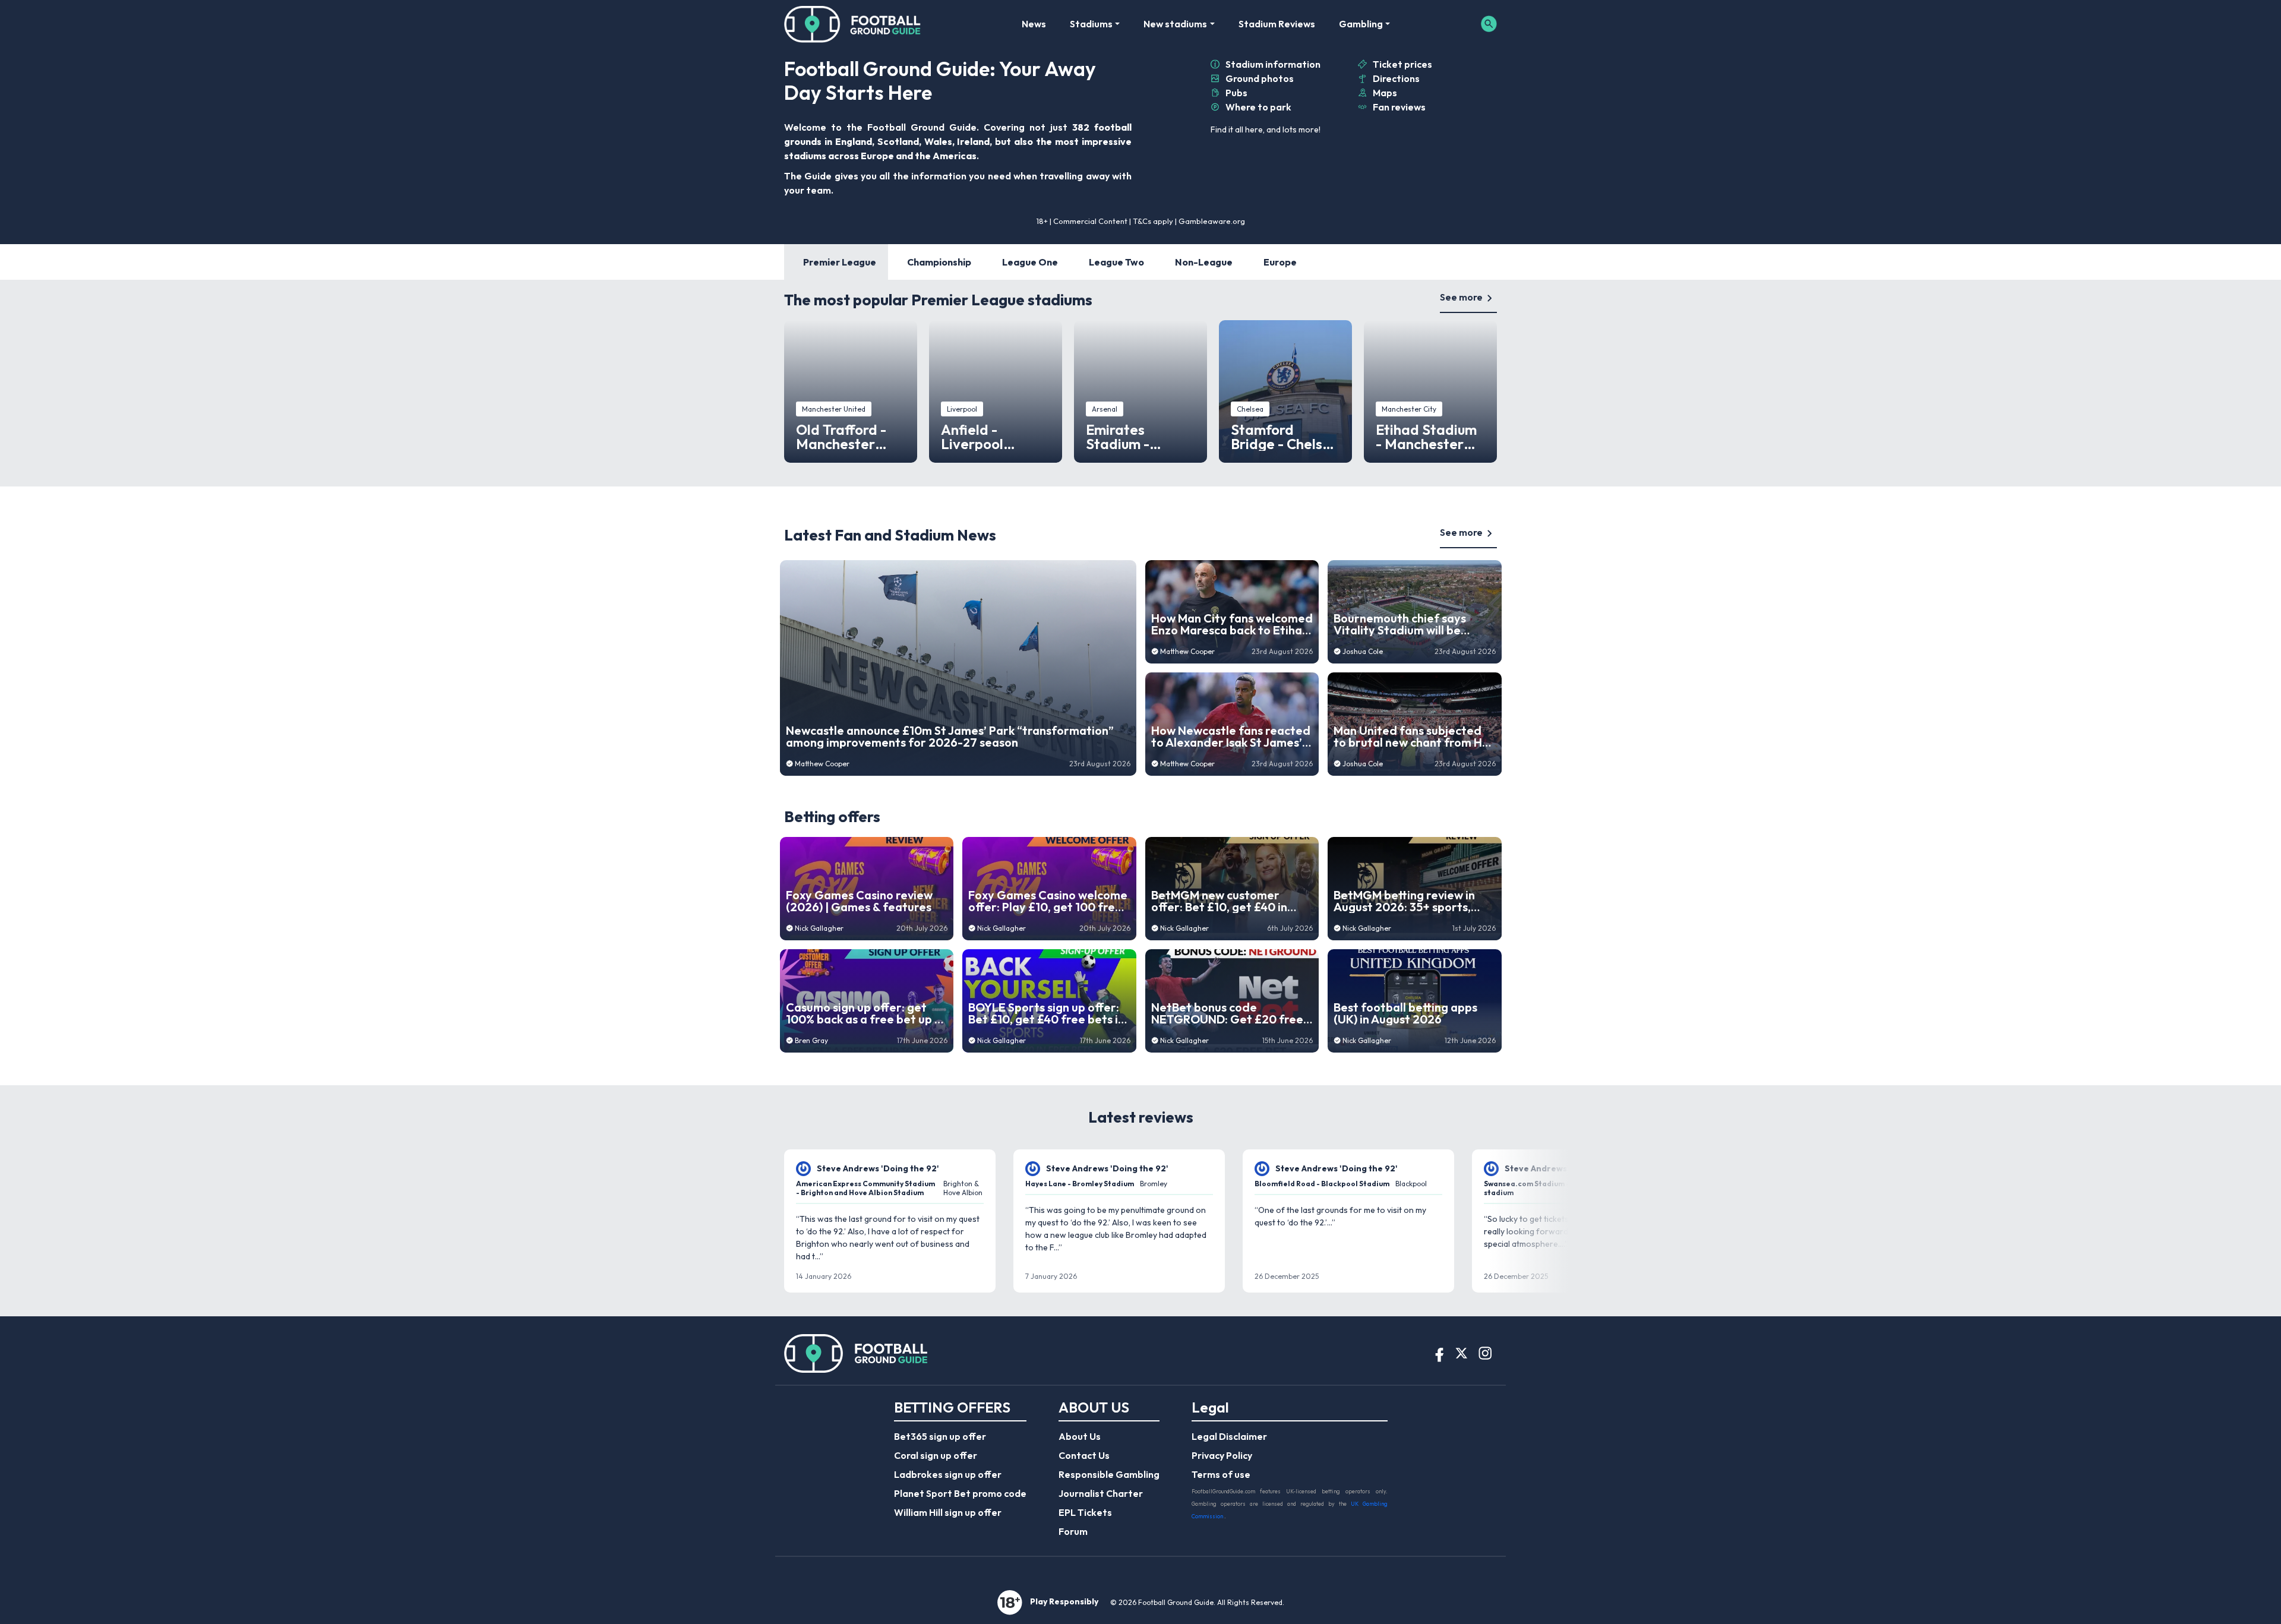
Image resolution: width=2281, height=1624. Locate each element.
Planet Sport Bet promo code (960, 1493)
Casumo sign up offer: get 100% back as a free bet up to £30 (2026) (866, 1013)
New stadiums (1175, 24)
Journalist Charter (1101, 1493)
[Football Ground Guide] (853, 24)
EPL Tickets (1085, 1512)
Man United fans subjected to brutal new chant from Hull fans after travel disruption (1414, 737)
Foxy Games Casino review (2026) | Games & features (859, 901)
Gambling (1361, 24)
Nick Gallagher (819, 928)
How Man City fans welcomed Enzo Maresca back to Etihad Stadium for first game (1232, 624)
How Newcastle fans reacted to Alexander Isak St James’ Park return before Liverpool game (1231, 737)
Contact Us (1084, 1455)
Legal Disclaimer (1229, 1436)
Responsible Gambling (1109, 1474)
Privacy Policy (1222, 1455)
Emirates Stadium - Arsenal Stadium (1140, 437)
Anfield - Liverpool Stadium (972, 437)
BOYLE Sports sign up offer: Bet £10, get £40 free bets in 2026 (1046, 1013)
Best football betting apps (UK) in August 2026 (1405, 1013)
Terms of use (1221, 1474)
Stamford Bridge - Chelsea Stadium (1285, 437)
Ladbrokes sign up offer (948, 1474)
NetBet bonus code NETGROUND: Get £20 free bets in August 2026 (1227, 1013)
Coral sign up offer (936, 1455)
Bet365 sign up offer (940, 1436)
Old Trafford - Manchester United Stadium (847, 437)
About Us (1080, 1436)
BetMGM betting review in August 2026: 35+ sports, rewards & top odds (1404, 901)
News (1034, 24)
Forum (1073, 1531)
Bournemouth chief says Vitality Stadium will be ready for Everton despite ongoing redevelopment (1406, 624)
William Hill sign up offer (948, 1512)
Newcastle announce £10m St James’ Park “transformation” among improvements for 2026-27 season (950, 737)
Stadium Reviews (1277, 24)
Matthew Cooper (822, 764)
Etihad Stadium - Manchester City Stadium (1426, 437)
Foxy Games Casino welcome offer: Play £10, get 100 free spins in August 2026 (1048, 901)
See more (1461, 297)
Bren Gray (811, 1040)
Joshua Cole (1363, 651)
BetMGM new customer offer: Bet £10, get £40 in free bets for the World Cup (1228, 901)
